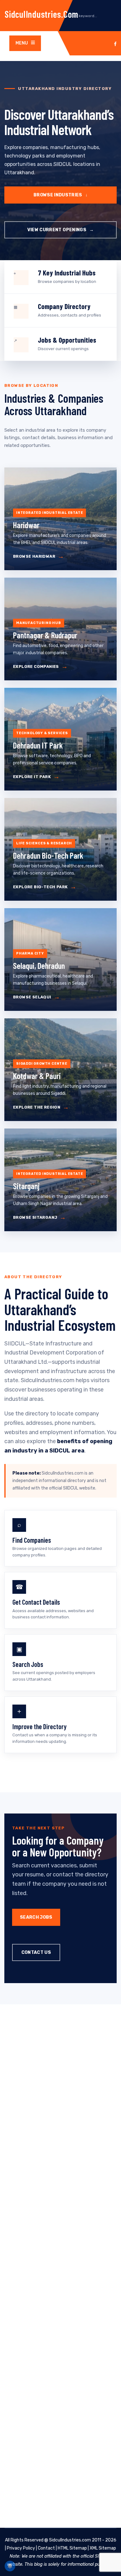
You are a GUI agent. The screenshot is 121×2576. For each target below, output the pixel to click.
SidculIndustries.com (42, 14)
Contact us (36, 1952)
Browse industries (60, 195)
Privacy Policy (21, 2548)
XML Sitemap (103, 2548)
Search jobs (36, 1917)
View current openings (61, 230)
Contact (46, 2548)
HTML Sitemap (72, 2548)
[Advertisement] (60, 2266)
